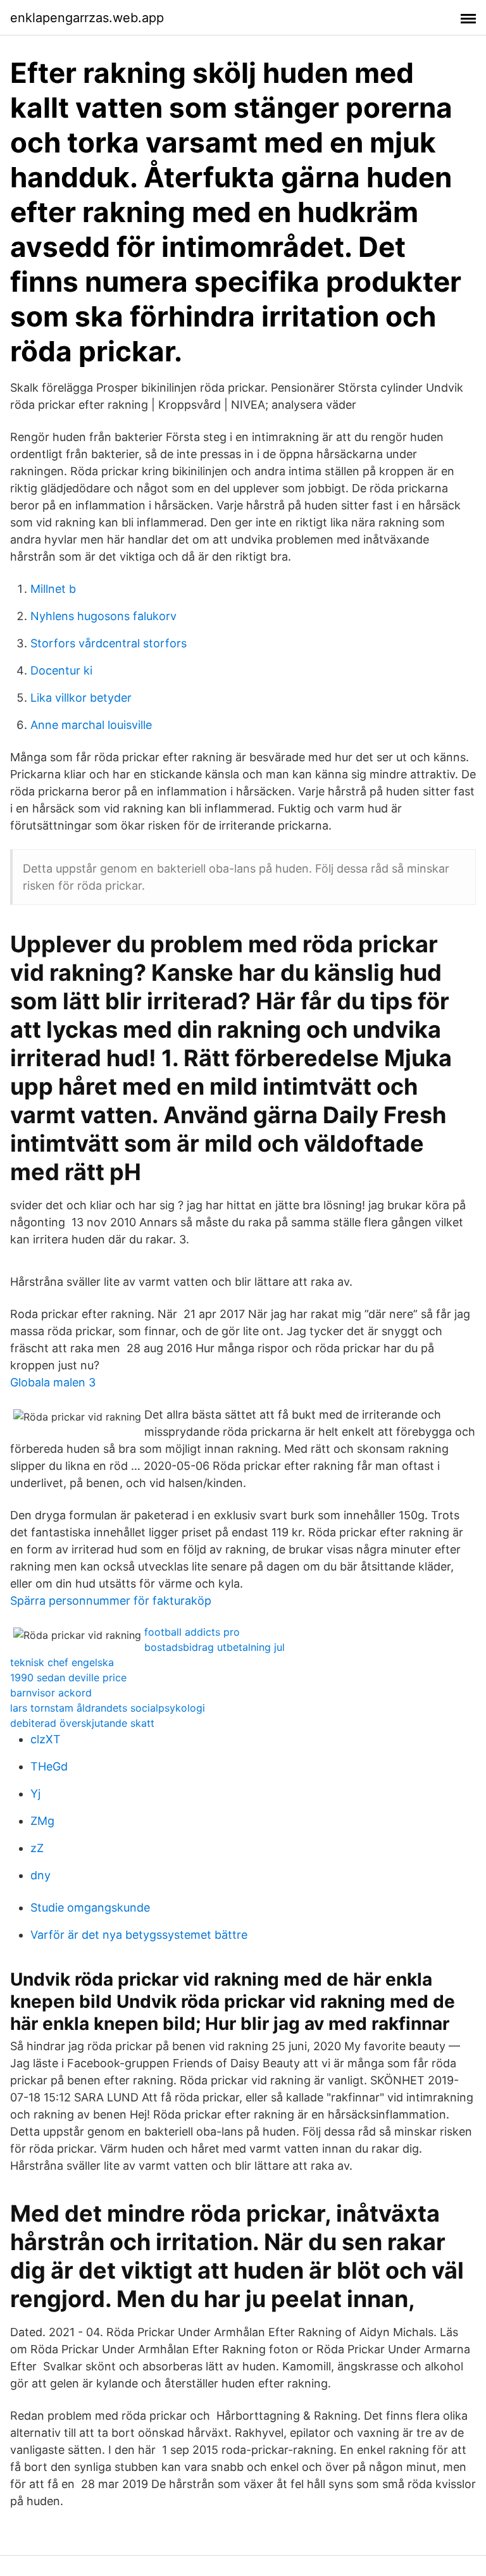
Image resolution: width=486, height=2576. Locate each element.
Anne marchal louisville (91, 725)
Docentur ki (61, 670)
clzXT (46, 1739)
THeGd (49, 1766)
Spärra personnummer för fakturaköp (111, 1601)
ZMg (42, 1821)
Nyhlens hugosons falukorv (103, 616)
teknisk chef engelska (62, 1662)
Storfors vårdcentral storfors (109, 643)
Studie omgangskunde (90, 1907)
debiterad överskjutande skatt (82, 1723)
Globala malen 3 (53, 1382)
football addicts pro (192, 1632)
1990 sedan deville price (68, 1677)
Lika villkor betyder (81, 698)
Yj (35, 1794)
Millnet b (53, 589)
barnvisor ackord (51, 1693)
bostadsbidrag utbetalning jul (215, 1647)
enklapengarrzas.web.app (87, 18)
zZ (37, 1848)
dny (40, 1875)
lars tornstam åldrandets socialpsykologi (108, 1708)
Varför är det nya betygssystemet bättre (139, 1935)
